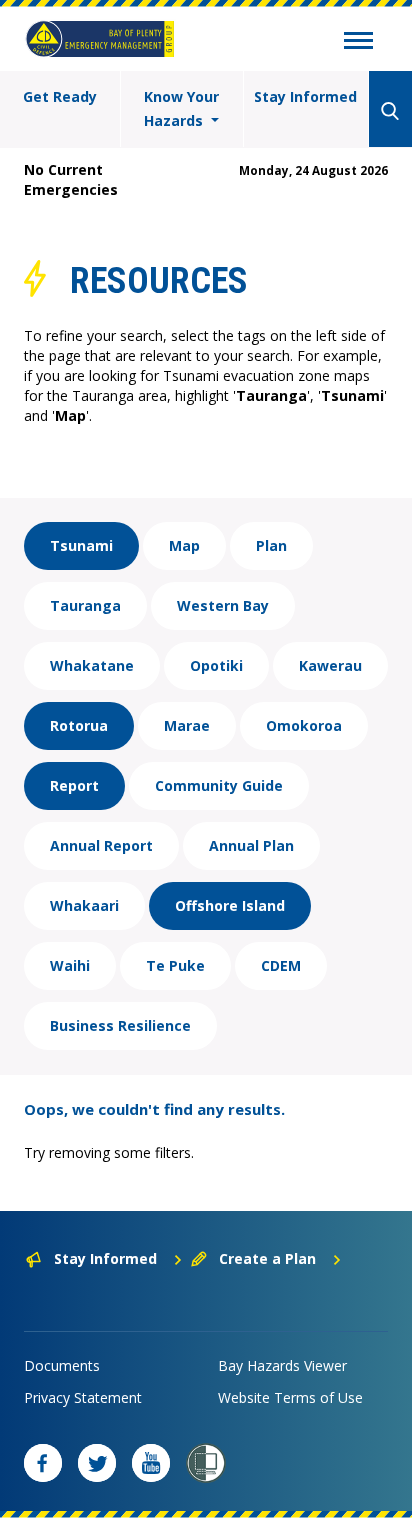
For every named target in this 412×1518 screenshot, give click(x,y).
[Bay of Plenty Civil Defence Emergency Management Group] (100, 39)
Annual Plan (251, 845)
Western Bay (223, 605)
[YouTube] (151, 1463)
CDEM (281, 965)
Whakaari (84, 905)
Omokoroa (304, 725)
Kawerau (330, 665)
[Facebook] (43, 1463)
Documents (62, 1365)
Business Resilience (120, 1025)
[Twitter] (97, 1463)
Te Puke (175, 965)
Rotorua (79, 725)
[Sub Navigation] (358, 43)
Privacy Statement (83, 1397)
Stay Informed (305, 96)
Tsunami (81, 545)
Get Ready (60, 96)
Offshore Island (230, 905)
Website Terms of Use (290, 1397)
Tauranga (85, 605)
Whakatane (92, 665)
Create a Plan (267, 1258)
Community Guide (219, 785)
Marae (187, 725)
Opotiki (216, 665)
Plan (271, 545)
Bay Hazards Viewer (282, 1365)
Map (184, 545)
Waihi (70, 965)
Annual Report (101, 845)
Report (74, 785)
